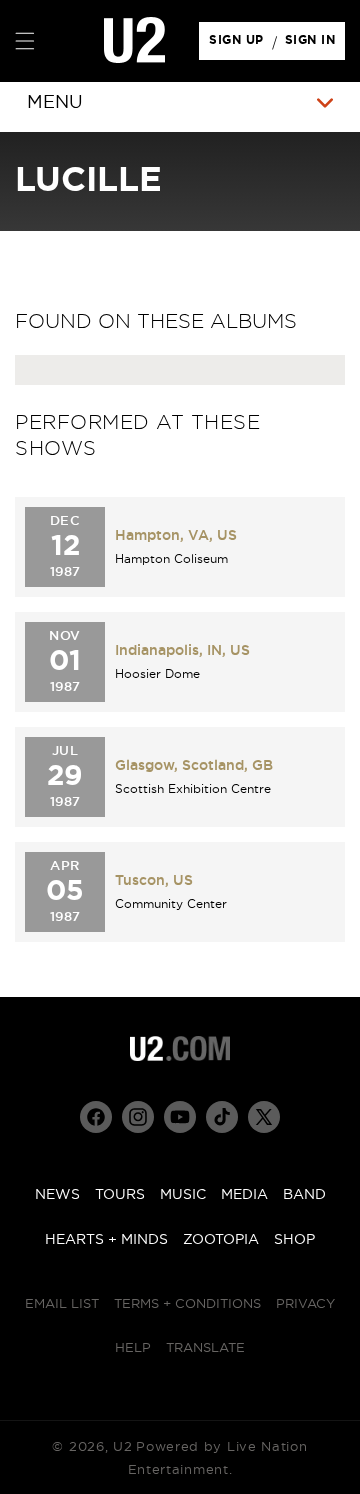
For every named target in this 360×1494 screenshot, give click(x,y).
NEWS (57, 1195)
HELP (133, 1348)
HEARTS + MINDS (106, 1240)
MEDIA (244, 1195)
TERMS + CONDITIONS (187, 1304)
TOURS (120, 1195)
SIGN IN (315, 45)
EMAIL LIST (62, 1304)
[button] (25, 41)
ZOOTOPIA (221, 1240)
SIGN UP (239, 45)
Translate (205, 1348)
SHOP (294, 1240)
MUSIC (183, 1195)
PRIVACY (305, 1304)
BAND (304, 1195)
